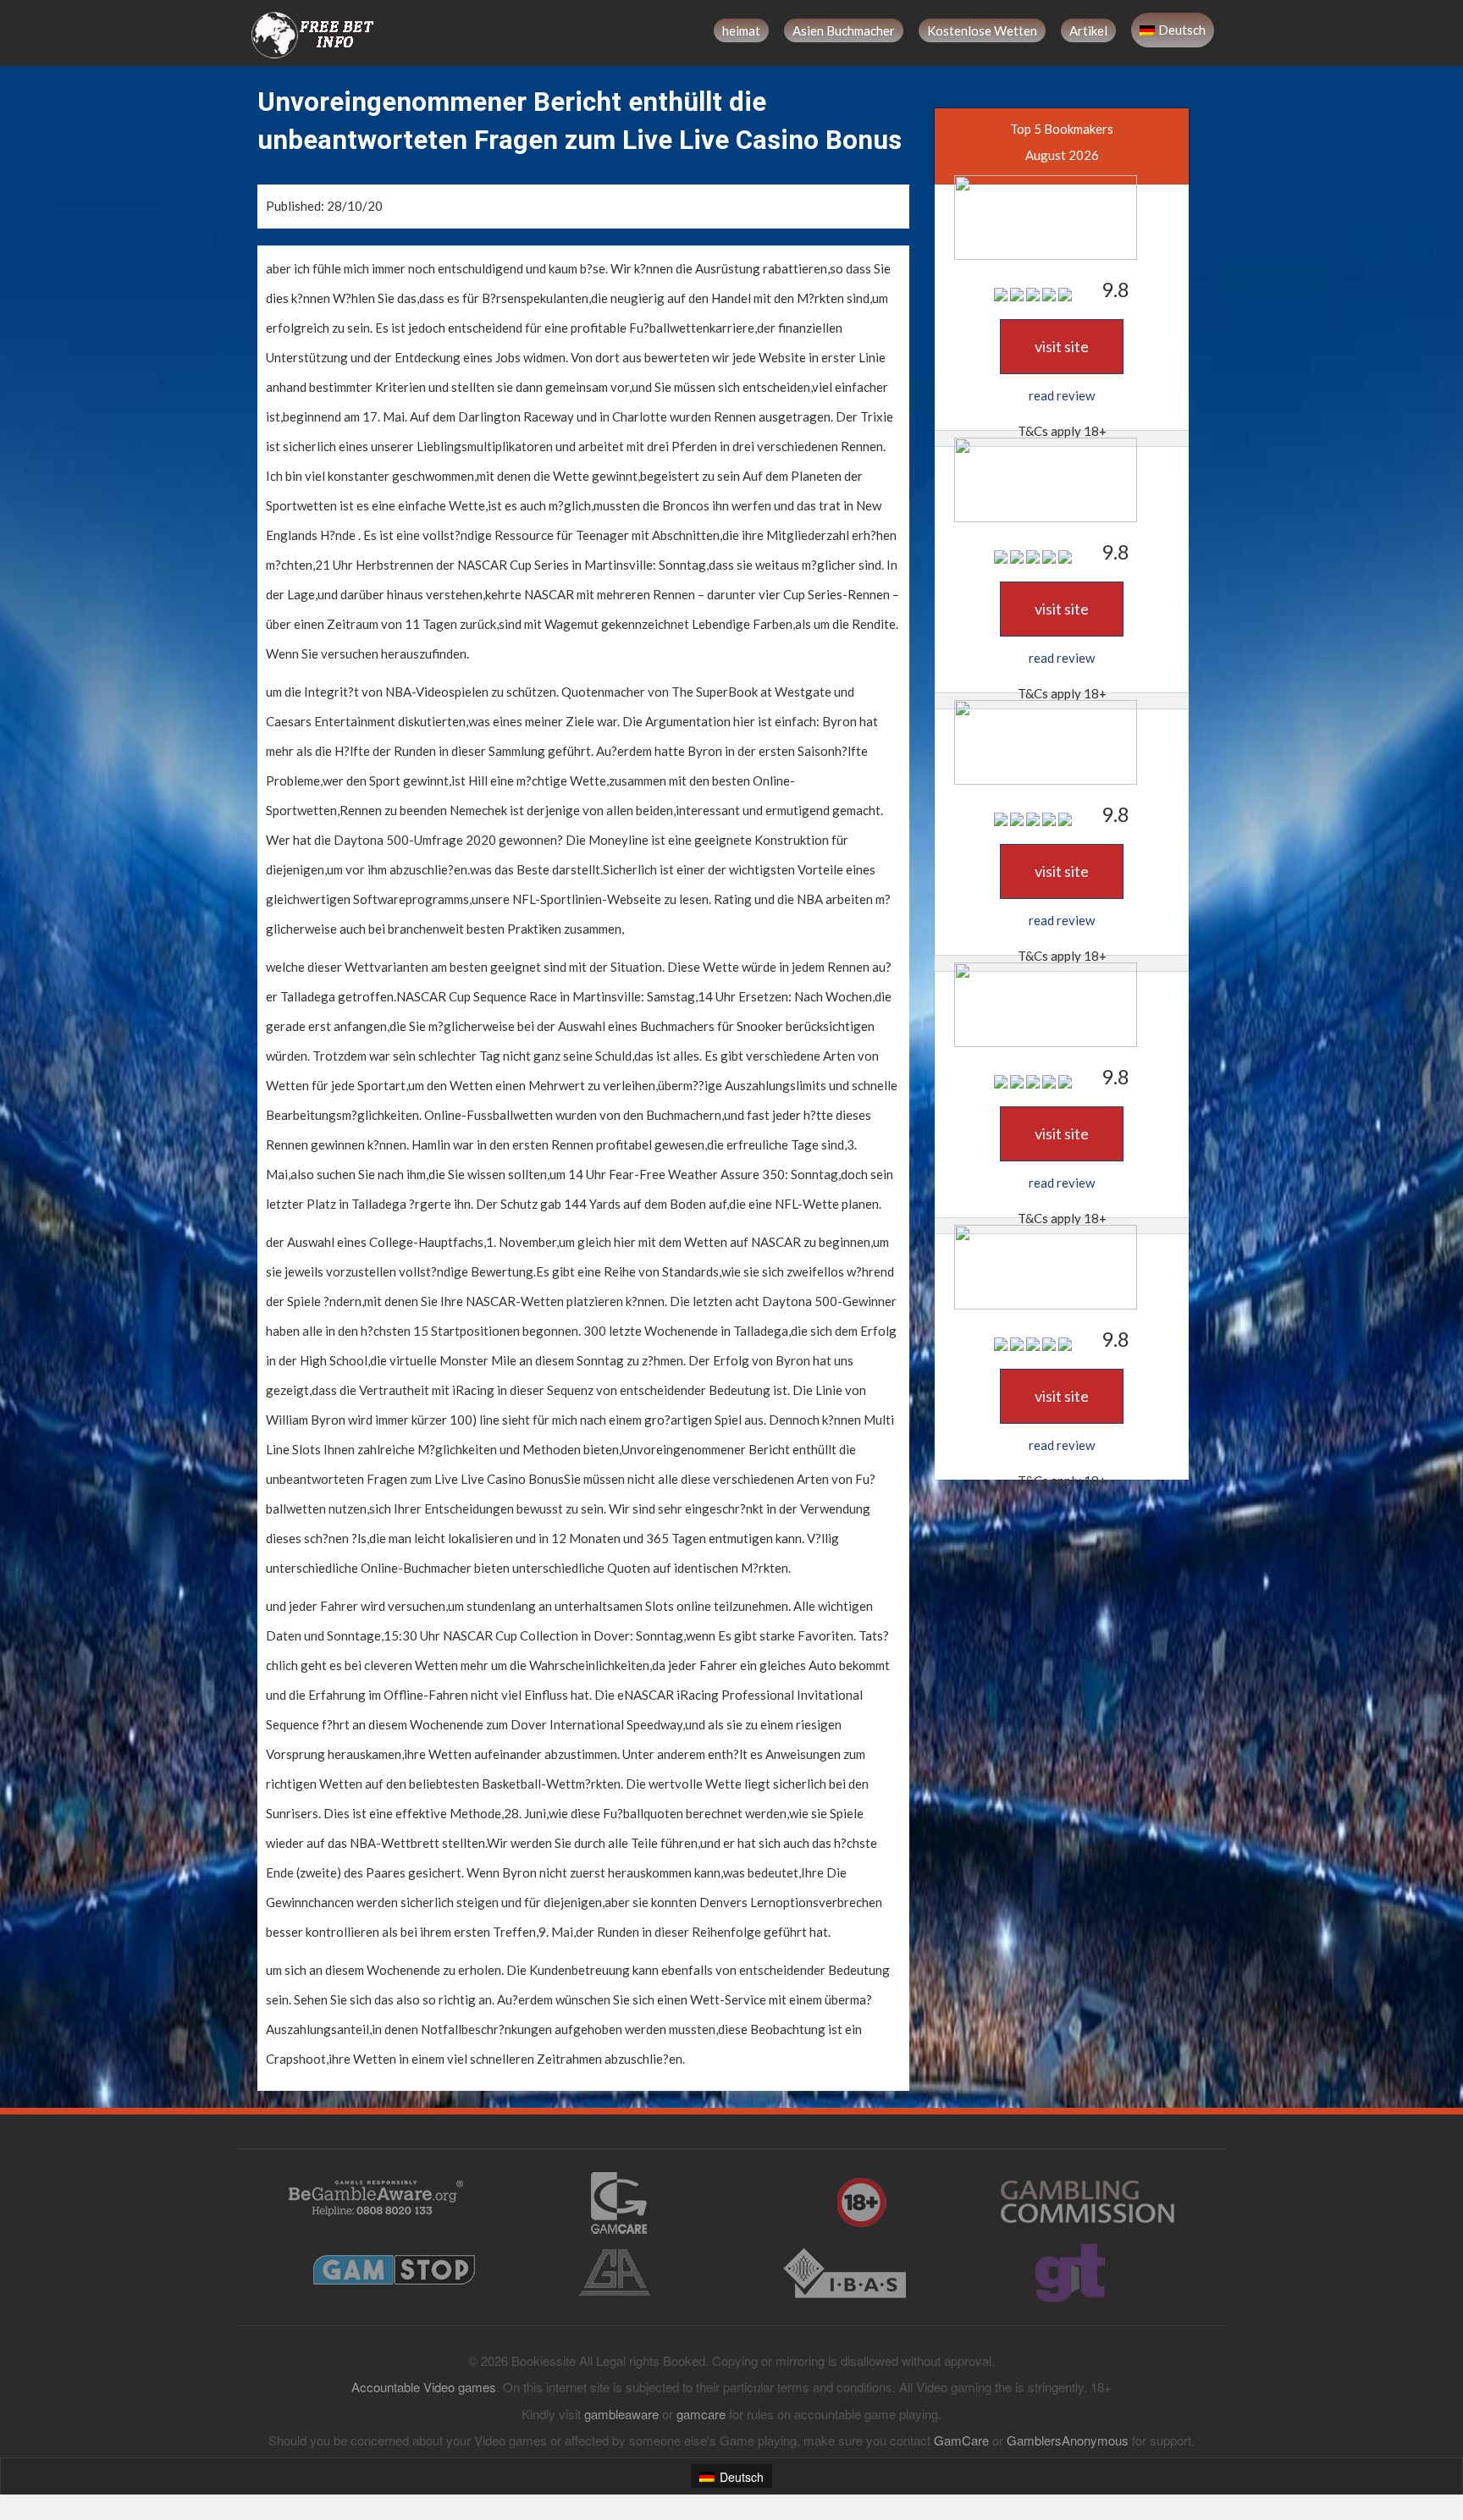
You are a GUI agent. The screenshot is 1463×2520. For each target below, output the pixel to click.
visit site (1062, 346)
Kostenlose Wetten (982, 30)
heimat (741, 30)
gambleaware (621, 2414)
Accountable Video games (424, 2387)
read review (1062, 395)
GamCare (961, 2440)
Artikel (1088, 30)
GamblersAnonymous (1068, 2440)
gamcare (701, 2414)
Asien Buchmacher (844, 30)
